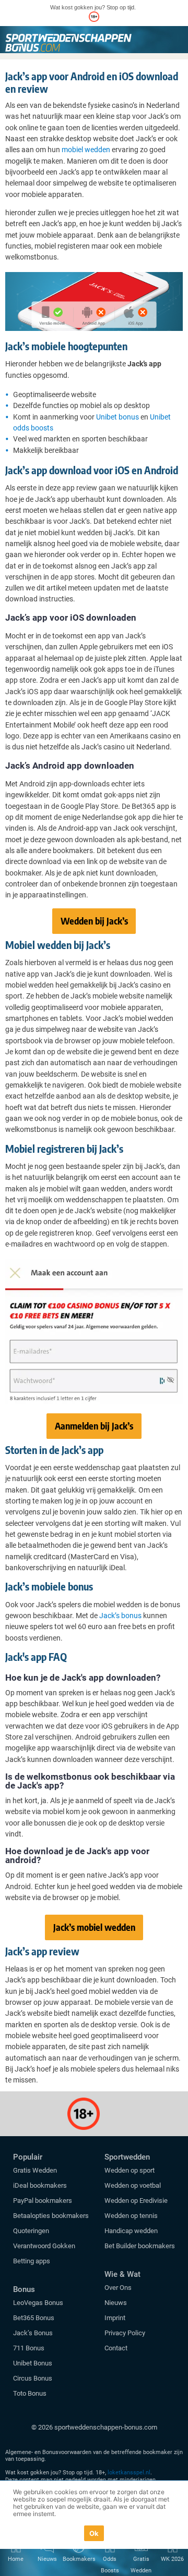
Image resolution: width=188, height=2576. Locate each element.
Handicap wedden (131, 2231)
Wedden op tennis (131, 2216)
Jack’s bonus (120, 1616)
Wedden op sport (130, 2170)
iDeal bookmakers (41, 2185)
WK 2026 (172, 2559)
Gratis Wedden (35, 2170)
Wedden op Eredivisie (136, 2201)
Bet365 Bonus (34, 2318)
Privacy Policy (125, 2333)
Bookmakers (78, 2559)
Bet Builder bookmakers (140, 2246)
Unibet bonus (118, 417)
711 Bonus (29, 2348)
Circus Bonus (33, 2378)
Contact (116, 2348)
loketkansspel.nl (129, 2473)
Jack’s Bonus (33, 2333)
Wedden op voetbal (133, 2185)
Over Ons (118, 2288)
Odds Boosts (110, 2565)
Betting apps (32, 2261)
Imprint (115, 2318)
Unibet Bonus (33, 2363)
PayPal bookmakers (43, 2201)
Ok (94, 2533)
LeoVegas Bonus (38, 2303)
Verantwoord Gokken (44, 2246)
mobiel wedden (86, 150)
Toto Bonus (30, 2393)
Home (16, 2559)
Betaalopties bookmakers (51, 2216)
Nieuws (116, 2303)
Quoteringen (31, 2231)
